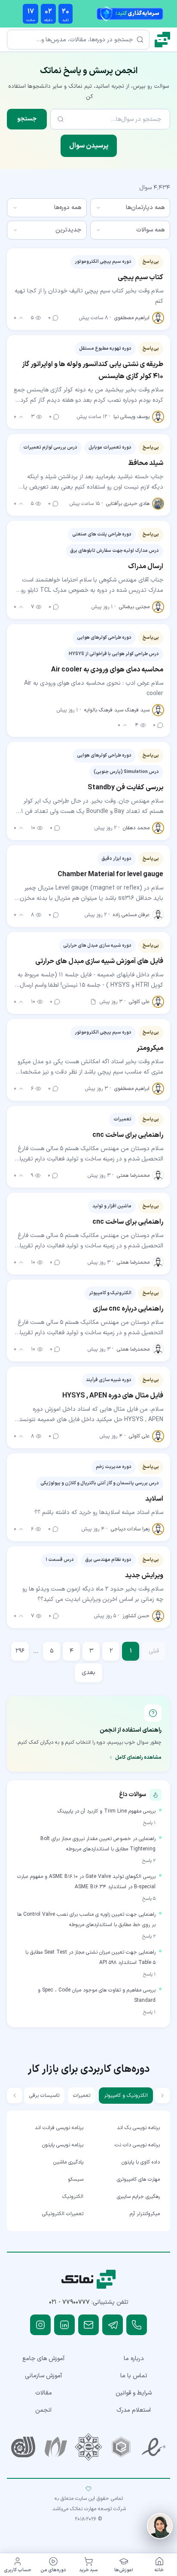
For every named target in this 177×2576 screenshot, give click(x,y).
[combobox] (130, 208)
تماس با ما (134, 2376)
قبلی (154, 1651)
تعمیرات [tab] (82, 2096)
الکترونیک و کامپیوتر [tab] (126, 2096)
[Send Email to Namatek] (88, 2325)
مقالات (44, 2393)
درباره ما (134, 2359)
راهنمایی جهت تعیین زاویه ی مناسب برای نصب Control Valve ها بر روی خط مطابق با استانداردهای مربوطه (86, 1920)
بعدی (88, 1673)
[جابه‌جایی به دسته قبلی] (162, 2096)
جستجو (27, 119)
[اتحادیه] (121, 2447)
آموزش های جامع (43, 2359)
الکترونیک (73, 2197)
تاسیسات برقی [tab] (44, 2096)
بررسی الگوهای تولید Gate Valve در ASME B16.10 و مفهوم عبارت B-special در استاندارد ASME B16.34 (86, 1882)
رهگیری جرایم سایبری (138, 2197)
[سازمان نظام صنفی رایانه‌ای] (56, 2447)
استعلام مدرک (134, 2410)
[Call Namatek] (137, 2325)
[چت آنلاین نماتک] (160, 2526)
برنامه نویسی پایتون (63, 2145)
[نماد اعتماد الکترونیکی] (154, 2447)
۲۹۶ (20, 1651)
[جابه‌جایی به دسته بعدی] (15, 2096)
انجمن (43, 2410)
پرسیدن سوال (89, 146)
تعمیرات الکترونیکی (63, 2214)
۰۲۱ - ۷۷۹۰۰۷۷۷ (69, 2302)
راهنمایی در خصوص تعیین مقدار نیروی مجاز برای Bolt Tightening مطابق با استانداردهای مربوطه (98, 1844)
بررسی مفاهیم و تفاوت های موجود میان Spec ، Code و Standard (97, 1995)
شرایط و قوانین (134, 2393)
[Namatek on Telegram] (113, 2325)
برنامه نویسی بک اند (138, 2128)
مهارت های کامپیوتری (138, 2179)
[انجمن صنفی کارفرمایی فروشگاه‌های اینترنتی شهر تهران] (88, 2447)
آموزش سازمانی (43, 2376)
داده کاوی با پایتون (141, 2162)
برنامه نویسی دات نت (137, 2145)
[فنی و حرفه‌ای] (23, 2447)
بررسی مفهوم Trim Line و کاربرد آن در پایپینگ (107, 1811)
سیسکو (76, 2179)
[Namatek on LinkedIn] (64, 2325)
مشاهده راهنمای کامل (138, 1757)
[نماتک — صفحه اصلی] (162, 40)
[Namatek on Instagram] (40, 2325)
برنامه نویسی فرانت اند (59, 2128)
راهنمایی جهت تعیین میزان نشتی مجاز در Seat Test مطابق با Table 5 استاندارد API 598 (90, 1957)
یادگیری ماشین (68, 2162)
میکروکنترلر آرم (145, 2214)
